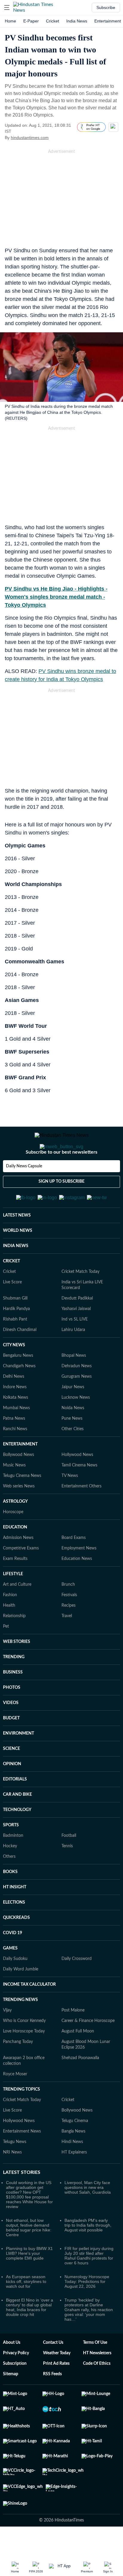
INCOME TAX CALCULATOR (29, 2014)
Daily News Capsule (24, 1190)
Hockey (10, 1875)
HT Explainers (74, 2182)
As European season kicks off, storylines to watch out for (26, 2311)
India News (77, 21)
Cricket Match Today (80, 1301)
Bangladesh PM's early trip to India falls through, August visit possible (88, 2254)
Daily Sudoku (15, 1988)
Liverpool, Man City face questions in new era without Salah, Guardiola (88, 2217)
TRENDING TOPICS (21, 2119)
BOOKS (10, 1901)
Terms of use (95, 2372)
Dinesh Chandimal (20, 1359)
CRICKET (11, 1291)
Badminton (13, 1865)
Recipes (69, 1635)
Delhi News (14, 1406)
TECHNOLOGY (17, 1839)
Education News (77, 1588)
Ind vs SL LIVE (75, 1349)
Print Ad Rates (56, 2393)
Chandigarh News (19, 1395)
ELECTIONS (14, 1932)
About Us (12, 2372)
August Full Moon (78, 2061)
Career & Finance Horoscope (88, 2050)
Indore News (15, 1416)
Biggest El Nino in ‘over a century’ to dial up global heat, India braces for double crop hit (30, 2337)
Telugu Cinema (75, 2150)
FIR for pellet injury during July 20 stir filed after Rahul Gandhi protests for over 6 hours (89, 2285)
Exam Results (15, 1588)
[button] (7, 7)
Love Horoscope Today (24, 2061)
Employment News (79, 1578)
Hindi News (72, 2171)
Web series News (19, 1516)
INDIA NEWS (16, 1275)
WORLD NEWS (18, 1260)
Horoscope (13, 1541)
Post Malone (73, 2040)
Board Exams (74, 1567)
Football (69, 1865)
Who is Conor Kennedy (24, 2050)
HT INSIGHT (15, 1916)
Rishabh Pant (15, 1349)
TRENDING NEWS (20, 2029)
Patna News (14, 1448)
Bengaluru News (18, 1385)
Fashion (10, 1624)
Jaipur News (73, 1416)
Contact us (53, 2372)
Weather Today (57, 2382)
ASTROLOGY (15, 1531)
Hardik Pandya (16, 1338)
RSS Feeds (52, 2403)
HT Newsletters (97, 2382)
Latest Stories (22, 2202)
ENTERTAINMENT (20, 1474)
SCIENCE (11, 1778)
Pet (6, 1656)
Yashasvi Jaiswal (76, 1338)
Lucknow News (76, 1427)
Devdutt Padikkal (77, 1328)
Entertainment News (22, 2161)
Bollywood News (19, 1484)
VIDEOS (11, 1732)
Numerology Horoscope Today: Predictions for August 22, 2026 (87, 2311)
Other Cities (73, 1458)
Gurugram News (77, 1406)
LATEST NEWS (17, 1245)
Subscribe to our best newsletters (61, 1176)
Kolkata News (16, 1427)
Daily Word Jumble (21, 1999)
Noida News (73, 1437)
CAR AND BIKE (17, 1824)
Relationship (14, 1645)
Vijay (7, 2040)
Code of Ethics (97, 2393)
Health (9, 1635)
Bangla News (73, 2161)
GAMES (10, 1978)
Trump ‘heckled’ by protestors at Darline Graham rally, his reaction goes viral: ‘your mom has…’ (89, 2339)
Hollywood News (77, 1484)
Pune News (72, 1448)
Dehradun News (77, 1395)
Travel (67, 1645)
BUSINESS (13, 1702)
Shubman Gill (15, 1328)
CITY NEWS (14, 1374)
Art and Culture (17, 1614)
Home (10, 21)
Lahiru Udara (73, 1359)
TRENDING (14, 1686)
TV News (70, 1505)
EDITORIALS (15, 1809)
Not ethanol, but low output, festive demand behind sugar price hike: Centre (29, 2257)
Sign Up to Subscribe (61, 1205)
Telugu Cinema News (22, 1505)
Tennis (67, 1875)
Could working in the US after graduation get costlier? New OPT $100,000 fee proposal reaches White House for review (29, 2224)
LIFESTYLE (13, 1603)
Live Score (12, 1312)
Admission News (18, 1567)
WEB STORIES (17, 1671)
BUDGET (11, 1747)
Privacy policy (16, 2382)
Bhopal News (74, 1385)
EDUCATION (15, 1557)
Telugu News (15, 2171)
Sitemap (11, 2403)
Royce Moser (15, 2103)
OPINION (12, 1793)
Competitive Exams (21, 1578)
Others (9, 1886)
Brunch (68, 1614)
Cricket (53, 21)
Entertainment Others (82, 1516)
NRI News (12, 2182)
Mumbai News (16, 1437)
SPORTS (11, 1854)
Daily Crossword (77, 1988)
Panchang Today (18, 2071)
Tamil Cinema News (79, 1495)
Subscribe (106, 7)
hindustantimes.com (30, 138)
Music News (14, 1495)
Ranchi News (15, 1458)
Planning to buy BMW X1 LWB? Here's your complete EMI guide (29, 2283)
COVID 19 (13, 1962)
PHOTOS (12, 1717)
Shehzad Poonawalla (80, 2087)
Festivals (69, 1624)
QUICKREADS (16, 1947)
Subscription (15, 2393)
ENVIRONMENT (19, 1763)
